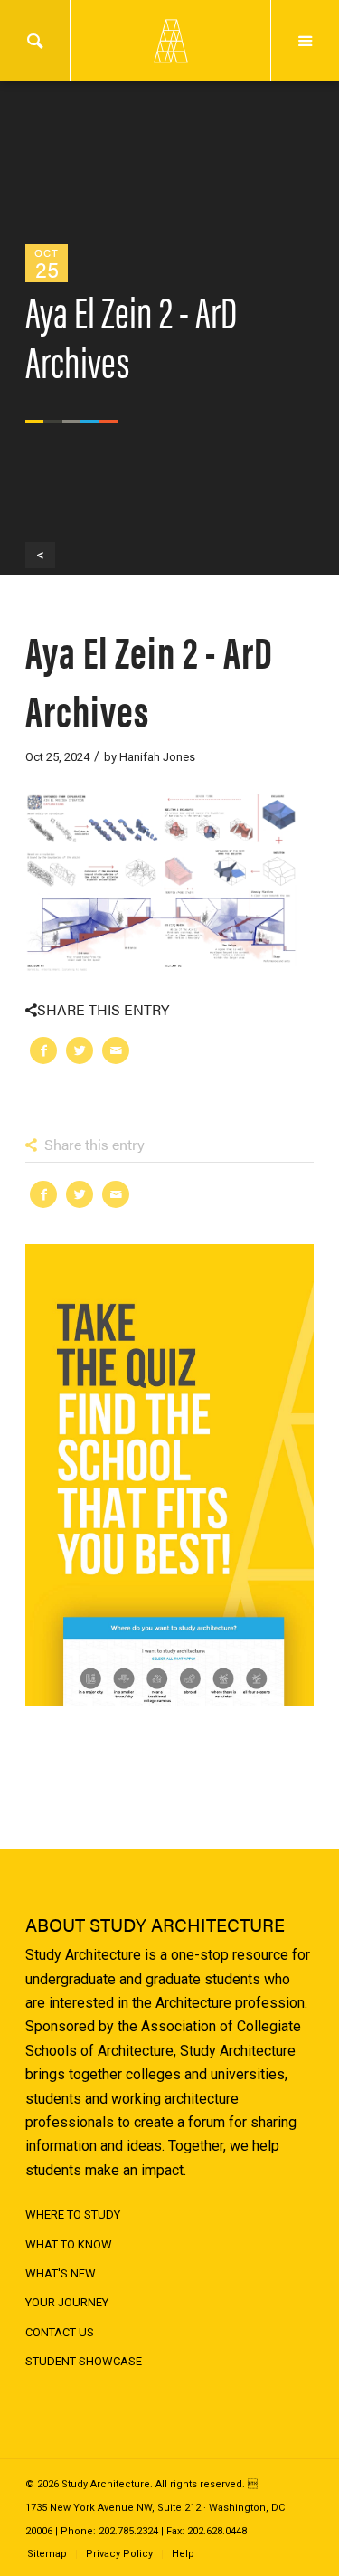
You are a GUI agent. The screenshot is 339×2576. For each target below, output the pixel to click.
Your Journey (67, 2302)
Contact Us (60, 2332)
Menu (305, 41)
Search (35, 41)
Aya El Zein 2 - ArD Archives (149, 680)
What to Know (69, 2244)
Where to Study (73, 2215)
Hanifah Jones (157, 757)
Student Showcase (84, 2361)
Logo (170, 41)
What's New (61, 2273)
